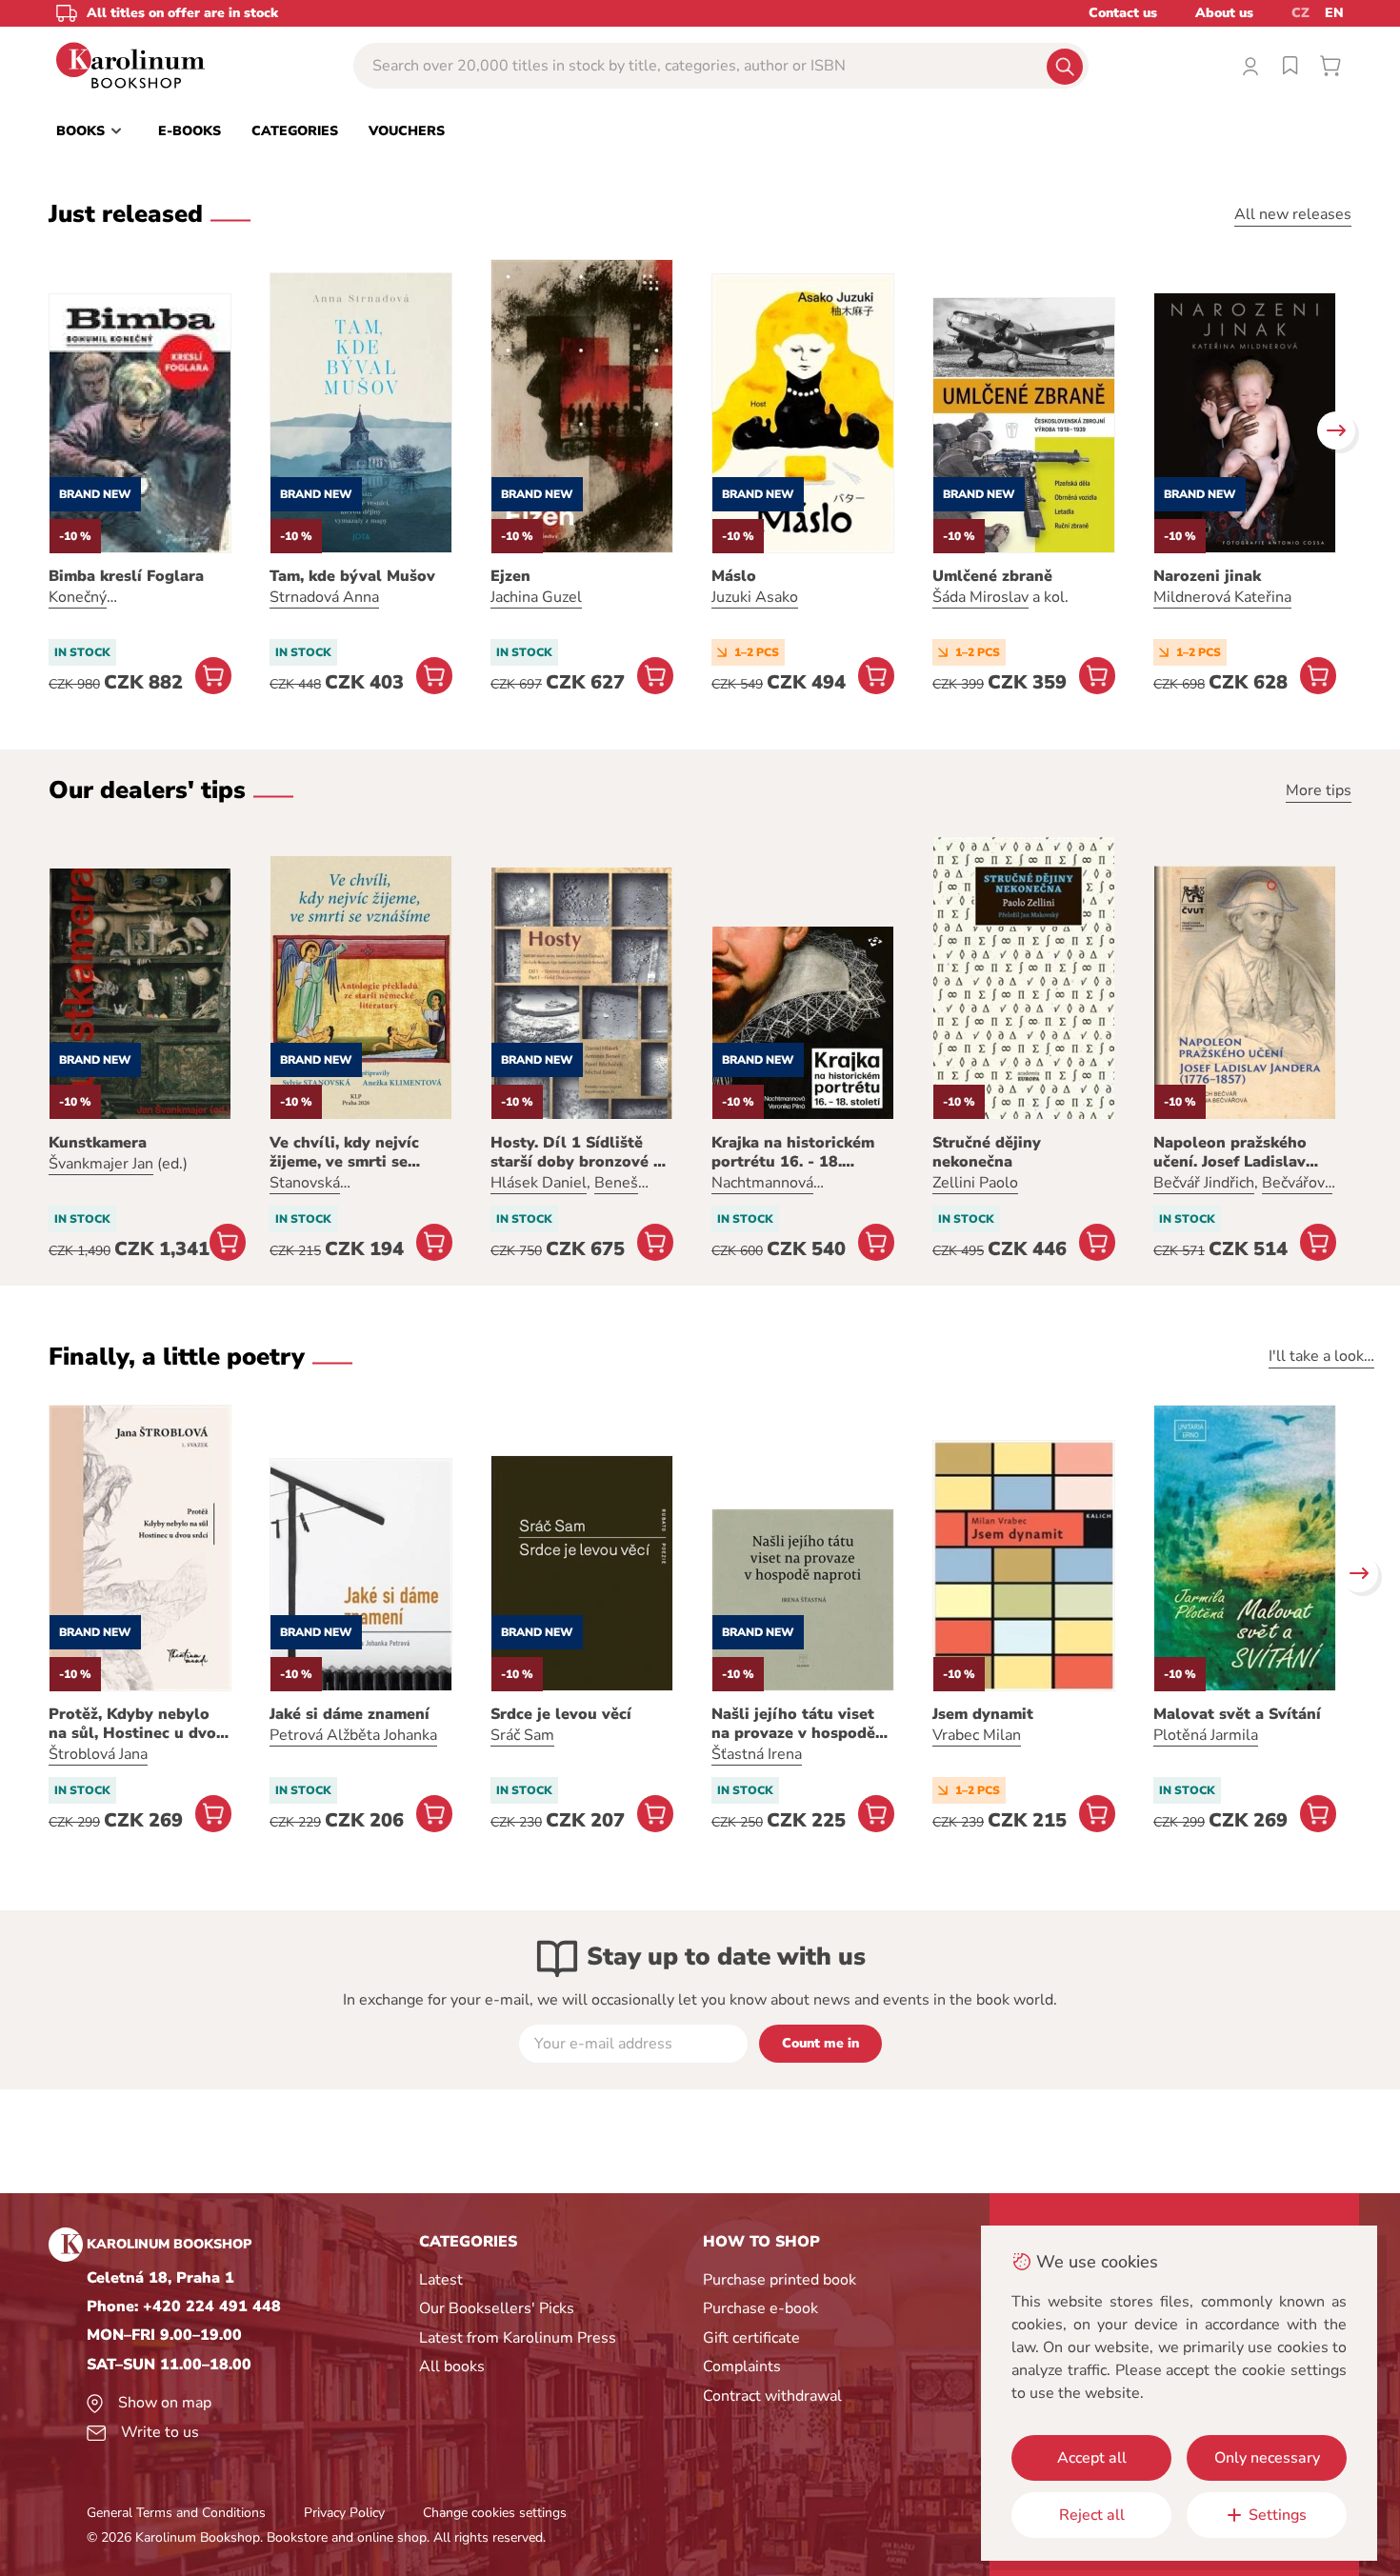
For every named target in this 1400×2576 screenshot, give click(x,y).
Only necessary (1267, 2458)
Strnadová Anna (324, 597)
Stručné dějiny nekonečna (987, 1152)
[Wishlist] (1290, 66)
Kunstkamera (98, 1143)
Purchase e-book (760, 2308)
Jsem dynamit (983, 1714)
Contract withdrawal (772, 2396)
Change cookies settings (495, 2513)
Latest (441, 2280)
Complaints (742, 2366)
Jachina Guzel (536, 597)
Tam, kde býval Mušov (352, 576)
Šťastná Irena (757, 1754)
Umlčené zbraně (992, 576)
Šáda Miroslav (980, 597)
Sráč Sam (522, 1735)
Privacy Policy (344, 2513)
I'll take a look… (1321, 1356)
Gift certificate (751, 2338)
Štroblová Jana (98, 1754)
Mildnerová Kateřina (1222, 597)
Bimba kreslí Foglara (126, 576)
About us (1224, 13)
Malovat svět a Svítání (1237, 1714)
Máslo (734, 576)
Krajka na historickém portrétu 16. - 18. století (793, 1152)
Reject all (1092, 2515)
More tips (1319, 790)
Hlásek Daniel (539, 1183)
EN (1334, 13)
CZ (1300, 13)
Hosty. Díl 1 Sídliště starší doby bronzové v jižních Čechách (576, 1152)
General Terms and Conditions (176, 2513)
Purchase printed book (780, 2280)
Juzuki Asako (755, 597)
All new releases (1293, 214)
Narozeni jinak (1207, 576)
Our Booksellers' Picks (497, 2308)
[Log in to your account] (1250, 66)
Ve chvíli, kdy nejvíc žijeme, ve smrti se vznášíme (344, 1152)
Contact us (1123, 13)
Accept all (1092, 2458)
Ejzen (510, 576)
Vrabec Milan (977, 1735)
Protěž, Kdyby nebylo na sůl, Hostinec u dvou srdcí (137, 1724)
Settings (1278, 2515)
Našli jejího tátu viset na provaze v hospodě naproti (793, 1724)
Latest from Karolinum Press (518, 2338)
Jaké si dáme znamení (350, 1714)
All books (452, 2366)
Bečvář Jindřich (1204, 1183)
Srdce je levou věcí (561, 1714)
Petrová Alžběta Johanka (353, 1735)
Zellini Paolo (975, 1183)
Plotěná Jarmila (1206, 1735)
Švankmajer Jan (101, 1164)
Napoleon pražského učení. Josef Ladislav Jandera (1230, 1152)
